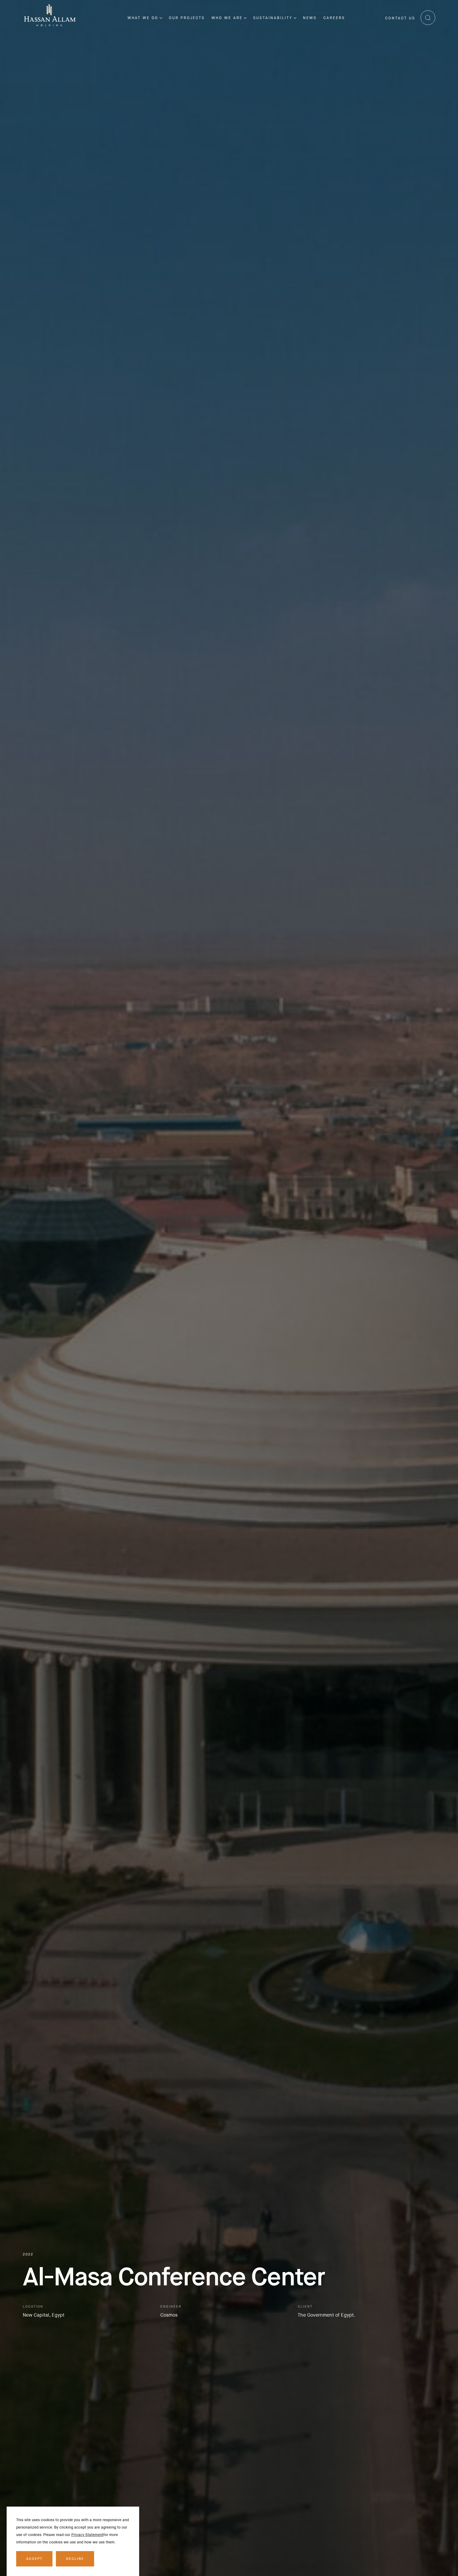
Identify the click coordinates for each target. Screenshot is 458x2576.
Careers (334, 18)
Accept (34, 2559)
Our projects (187, 18)
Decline (75, 2559)
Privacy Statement (87, 2535)
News (310, 18)
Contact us (400, 18)
